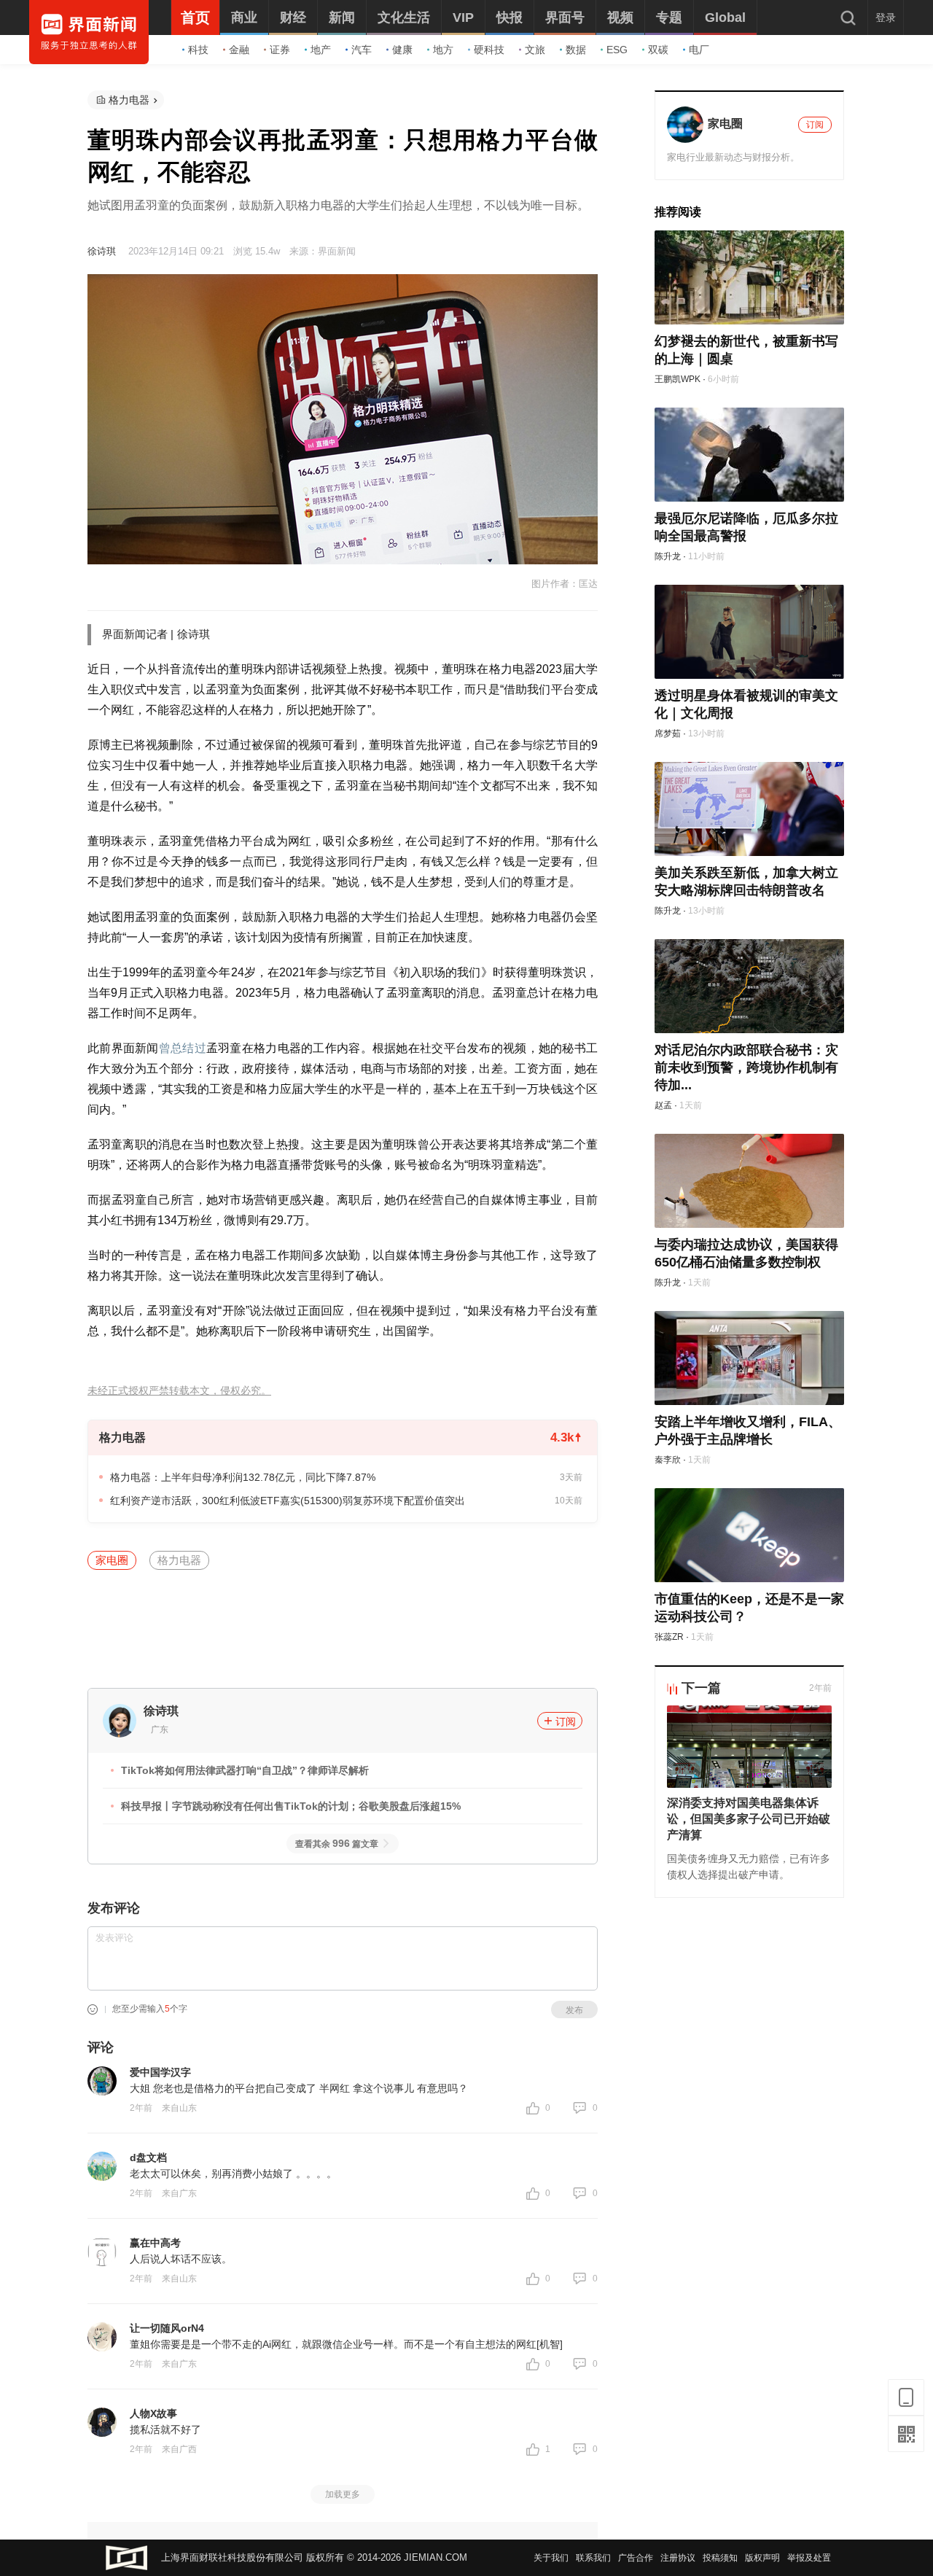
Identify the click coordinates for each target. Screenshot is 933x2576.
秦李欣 (668, 1460)
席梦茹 (668, 734)
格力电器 (129, 100)
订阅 (566, 1721)
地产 (321, 50)
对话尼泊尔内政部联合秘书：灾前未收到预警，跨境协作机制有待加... (746, 1067)
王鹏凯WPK (678, 379)
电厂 (699, 50)
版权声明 (762, 2558)
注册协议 (678, 2558)
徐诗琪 (102, 251)
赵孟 (663, 1105)
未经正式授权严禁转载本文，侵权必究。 (179, 1391)
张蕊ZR (669, 1637)
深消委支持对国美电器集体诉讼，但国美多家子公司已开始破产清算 (749, 1819)
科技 (198, 50)
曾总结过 (183, 1048)
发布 (574, 2010)
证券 (280, 50)
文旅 (535, 50)
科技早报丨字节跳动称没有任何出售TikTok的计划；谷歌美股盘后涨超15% (291, 1806)
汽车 (362, 50)
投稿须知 (720, 2558)
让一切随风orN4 (167, 2328)
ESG (617, 50)
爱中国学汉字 (160, 2072)
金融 (239, 50)
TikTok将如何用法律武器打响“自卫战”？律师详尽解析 (245, 1770)
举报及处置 (809, 2558)
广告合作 (636, 2558)
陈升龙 (668, 556)
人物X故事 (153, 2413)
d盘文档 (148, 2157)
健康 (402, 50)
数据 (576, 50)
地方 (443, 50)
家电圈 (112, 1560)
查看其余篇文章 (337, 1844)
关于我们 (551, 2558)
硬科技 (489, 50)
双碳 (658, 50)
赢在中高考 (155, 2243)
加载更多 (343, 2494)
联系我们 (593, 2558)
